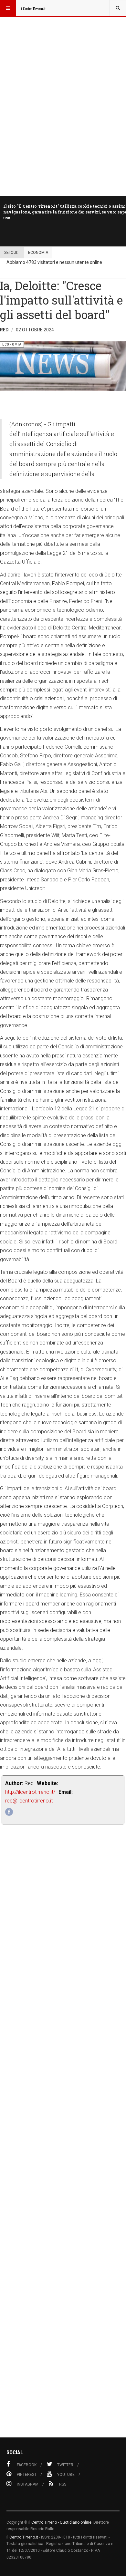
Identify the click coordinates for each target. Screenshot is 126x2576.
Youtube (66, 2475)
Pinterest (27, 2475)
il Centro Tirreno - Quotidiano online (60, 2522)
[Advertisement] (63, 2145)
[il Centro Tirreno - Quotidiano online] (33, 8)
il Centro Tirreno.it (22, 2537)
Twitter (65, 2465)
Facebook (27, 2465)
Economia (38, 253)
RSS (63, 2484)
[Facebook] (9, 1812)
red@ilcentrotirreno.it (29, 1801)
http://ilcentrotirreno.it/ (30, 1792)
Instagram (28, 2484)
